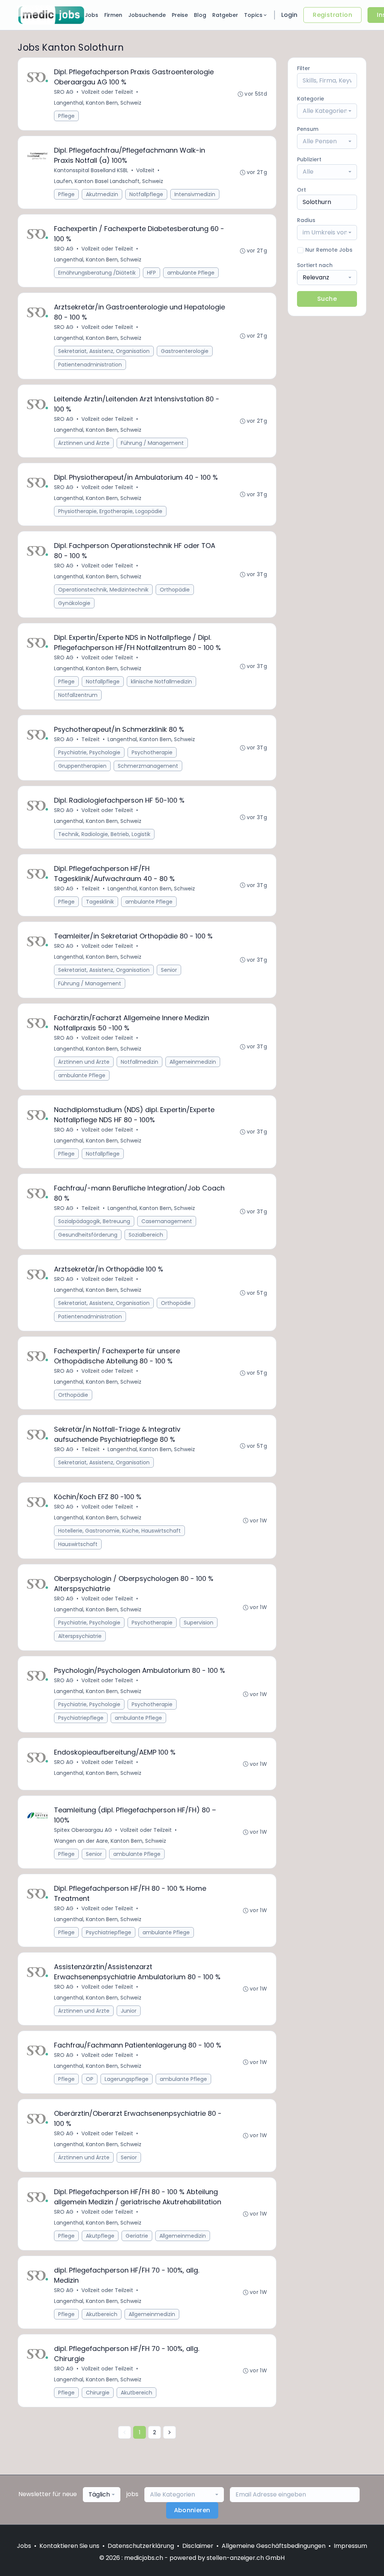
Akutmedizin (102, 194)
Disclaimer (198, 2546)
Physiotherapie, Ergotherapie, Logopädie (110, 511)
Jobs (91, 15)
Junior (129, 2011)
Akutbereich (102, 2314)
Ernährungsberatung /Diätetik (97, 273)
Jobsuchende (147, 15)
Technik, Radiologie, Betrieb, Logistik (104, 834)
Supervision (199, 1623)
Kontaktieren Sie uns (69, 2546)
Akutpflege (100, 2236)
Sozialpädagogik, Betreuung (94, 1221)
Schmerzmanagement (148, 766)
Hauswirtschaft (78, 1544)
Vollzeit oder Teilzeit (107, 92)
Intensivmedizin (195, 194)
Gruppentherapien (82, 766)
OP (90, 2079)
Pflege (66, 116)
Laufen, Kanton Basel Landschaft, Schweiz (109, 181)
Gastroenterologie (185, 351)
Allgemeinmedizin (193, 1062)
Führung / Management (152, 443)
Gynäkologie (74, 603)
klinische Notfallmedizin (161, 682)
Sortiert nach (315, 265)
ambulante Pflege (191, 273)
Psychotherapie (152, 752)
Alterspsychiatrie (80, 1636)
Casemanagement (167, 1221)
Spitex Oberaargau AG (83, 1830)
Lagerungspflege (127, 2079)
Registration (332, 15)
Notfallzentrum (78, 695)
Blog (200, 15)
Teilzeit (91, 739)
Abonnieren (192, 2510)
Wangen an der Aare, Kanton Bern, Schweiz (110, 1841)
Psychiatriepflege (81, 1718)
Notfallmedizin (139, 1062)
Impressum (350, 2546)
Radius (306, 220)
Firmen (113, 15)
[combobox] (327, 111)
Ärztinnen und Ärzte (84, 443)
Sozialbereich (146, 1235)
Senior (169, 970)
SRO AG (64, 92)
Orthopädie (175, 590)
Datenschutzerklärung (141, 2546)
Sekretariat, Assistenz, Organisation (104, 351)
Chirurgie (98, 2393)
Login (289, 15)
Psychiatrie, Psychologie (89, 752)
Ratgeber (225, 15)
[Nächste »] (169, 2432)
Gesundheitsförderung (88, 1235)
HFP (151, 273)
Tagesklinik (100, 902)
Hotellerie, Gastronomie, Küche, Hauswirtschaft (119, 1531)
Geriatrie (137, 2236)
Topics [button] (253, 15)
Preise (180, 15)
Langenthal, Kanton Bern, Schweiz (98, 103)
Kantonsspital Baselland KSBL (91, 170)
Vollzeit (145, 170)
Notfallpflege (146, 194)
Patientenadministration (90, 365)
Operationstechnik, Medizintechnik (103, 590)
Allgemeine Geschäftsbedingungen (274, 2546)
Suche (327, 299)
